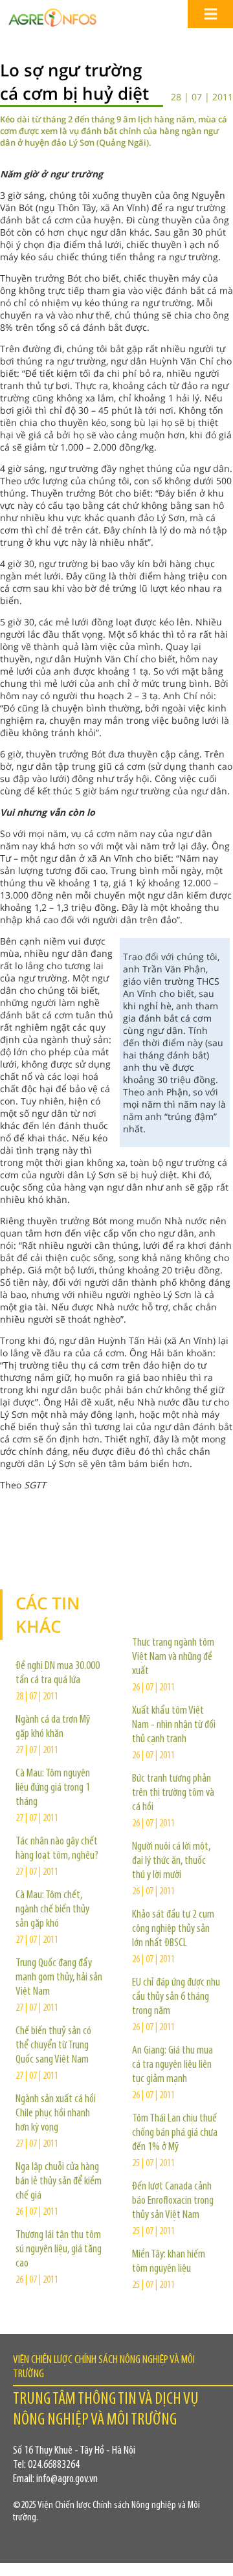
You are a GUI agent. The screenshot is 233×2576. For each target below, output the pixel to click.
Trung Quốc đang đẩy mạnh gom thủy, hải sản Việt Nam (59, 1978)
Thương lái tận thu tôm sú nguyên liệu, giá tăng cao (59, 2250)
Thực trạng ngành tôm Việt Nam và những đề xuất (173, 1657)
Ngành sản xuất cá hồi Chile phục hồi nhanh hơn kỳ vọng (56, 2114)
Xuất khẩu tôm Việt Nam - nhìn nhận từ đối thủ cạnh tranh (174, 1725)
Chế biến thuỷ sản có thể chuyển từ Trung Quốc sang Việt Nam (53, 2046)
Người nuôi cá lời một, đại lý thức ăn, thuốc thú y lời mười (171, 1861)
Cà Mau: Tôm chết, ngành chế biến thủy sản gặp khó (52, 1910)
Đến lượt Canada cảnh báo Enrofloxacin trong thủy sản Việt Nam (173, 2201)
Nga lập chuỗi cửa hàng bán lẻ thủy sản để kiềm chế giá (59, 2182)
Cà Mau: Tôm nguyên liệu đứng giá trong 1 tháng (53, 1788)
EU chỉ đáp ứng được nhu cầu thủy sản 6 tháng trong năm (176, 1997)
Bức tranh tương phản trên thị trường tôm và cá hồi (173, 1793)
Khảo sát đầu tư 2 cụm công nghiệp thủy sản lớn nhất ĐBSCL (173, 1929)
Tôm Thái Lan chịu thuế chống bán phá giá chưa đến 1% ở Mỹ (175, 2133)
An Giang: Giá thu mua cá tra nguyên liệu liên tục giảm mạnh (172, 2065)
